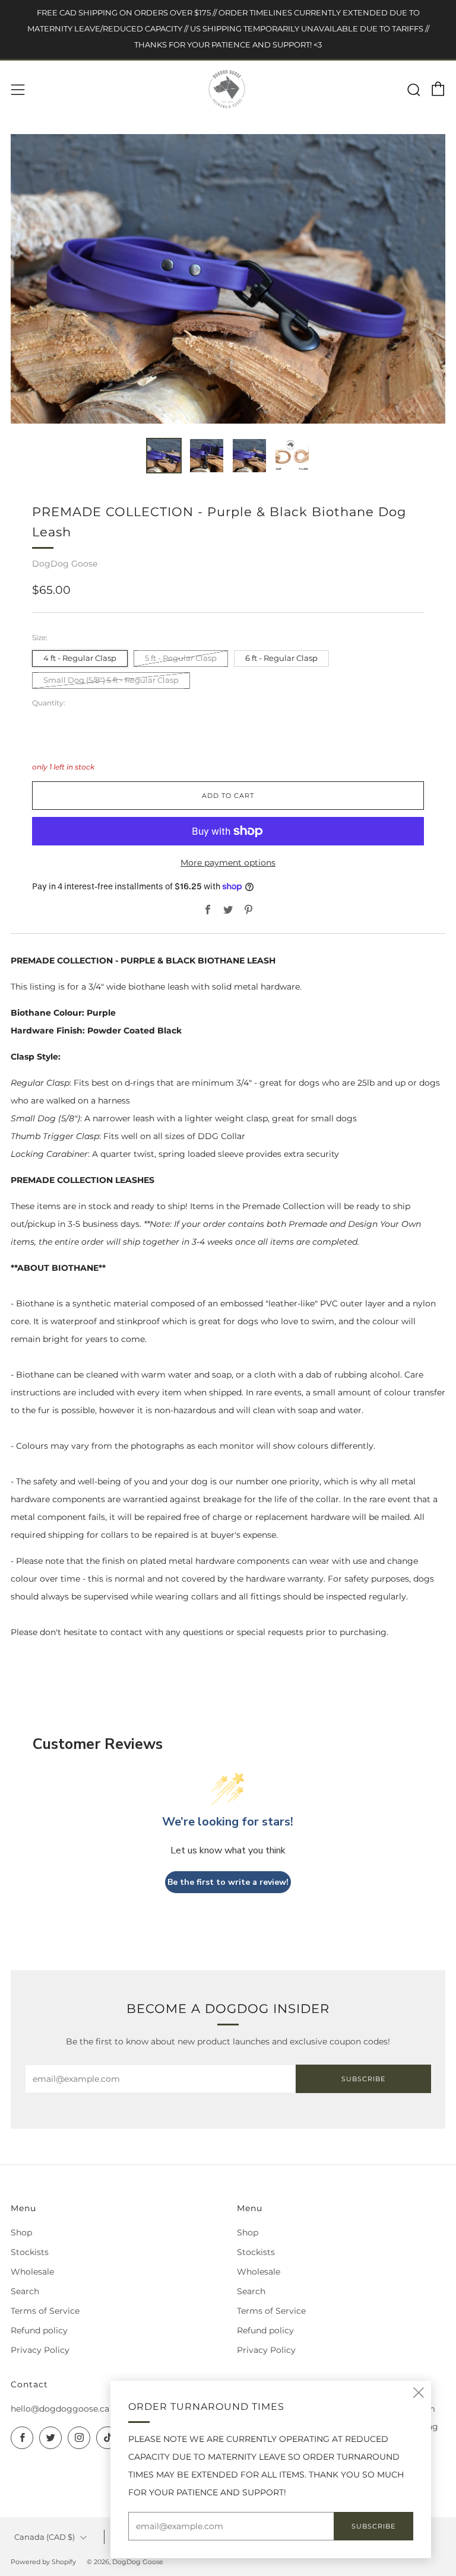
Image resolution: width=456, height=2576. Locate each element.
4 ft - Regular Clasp (80, 658)
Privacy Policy (40, 2350)
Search (25, 2291)
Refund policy (39, 2330)
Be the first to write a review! (228, 1882)
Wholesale (32, 2272)
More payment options (228, 863)
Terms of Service (45, 2311)
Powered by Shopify (43, 2562)
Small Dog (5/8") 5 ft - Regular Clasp (111, 680)
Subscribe (363, 2079)
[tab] (164, 456)
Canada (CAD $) (45, 2537)
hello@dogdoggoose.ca (60, 2409)
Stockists (30, 2252)
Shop (21, 2232)
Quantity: (49, 703)
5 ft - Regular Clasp (181, 658)
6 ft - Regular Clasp (281, 658)
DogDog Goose (65, 564)
